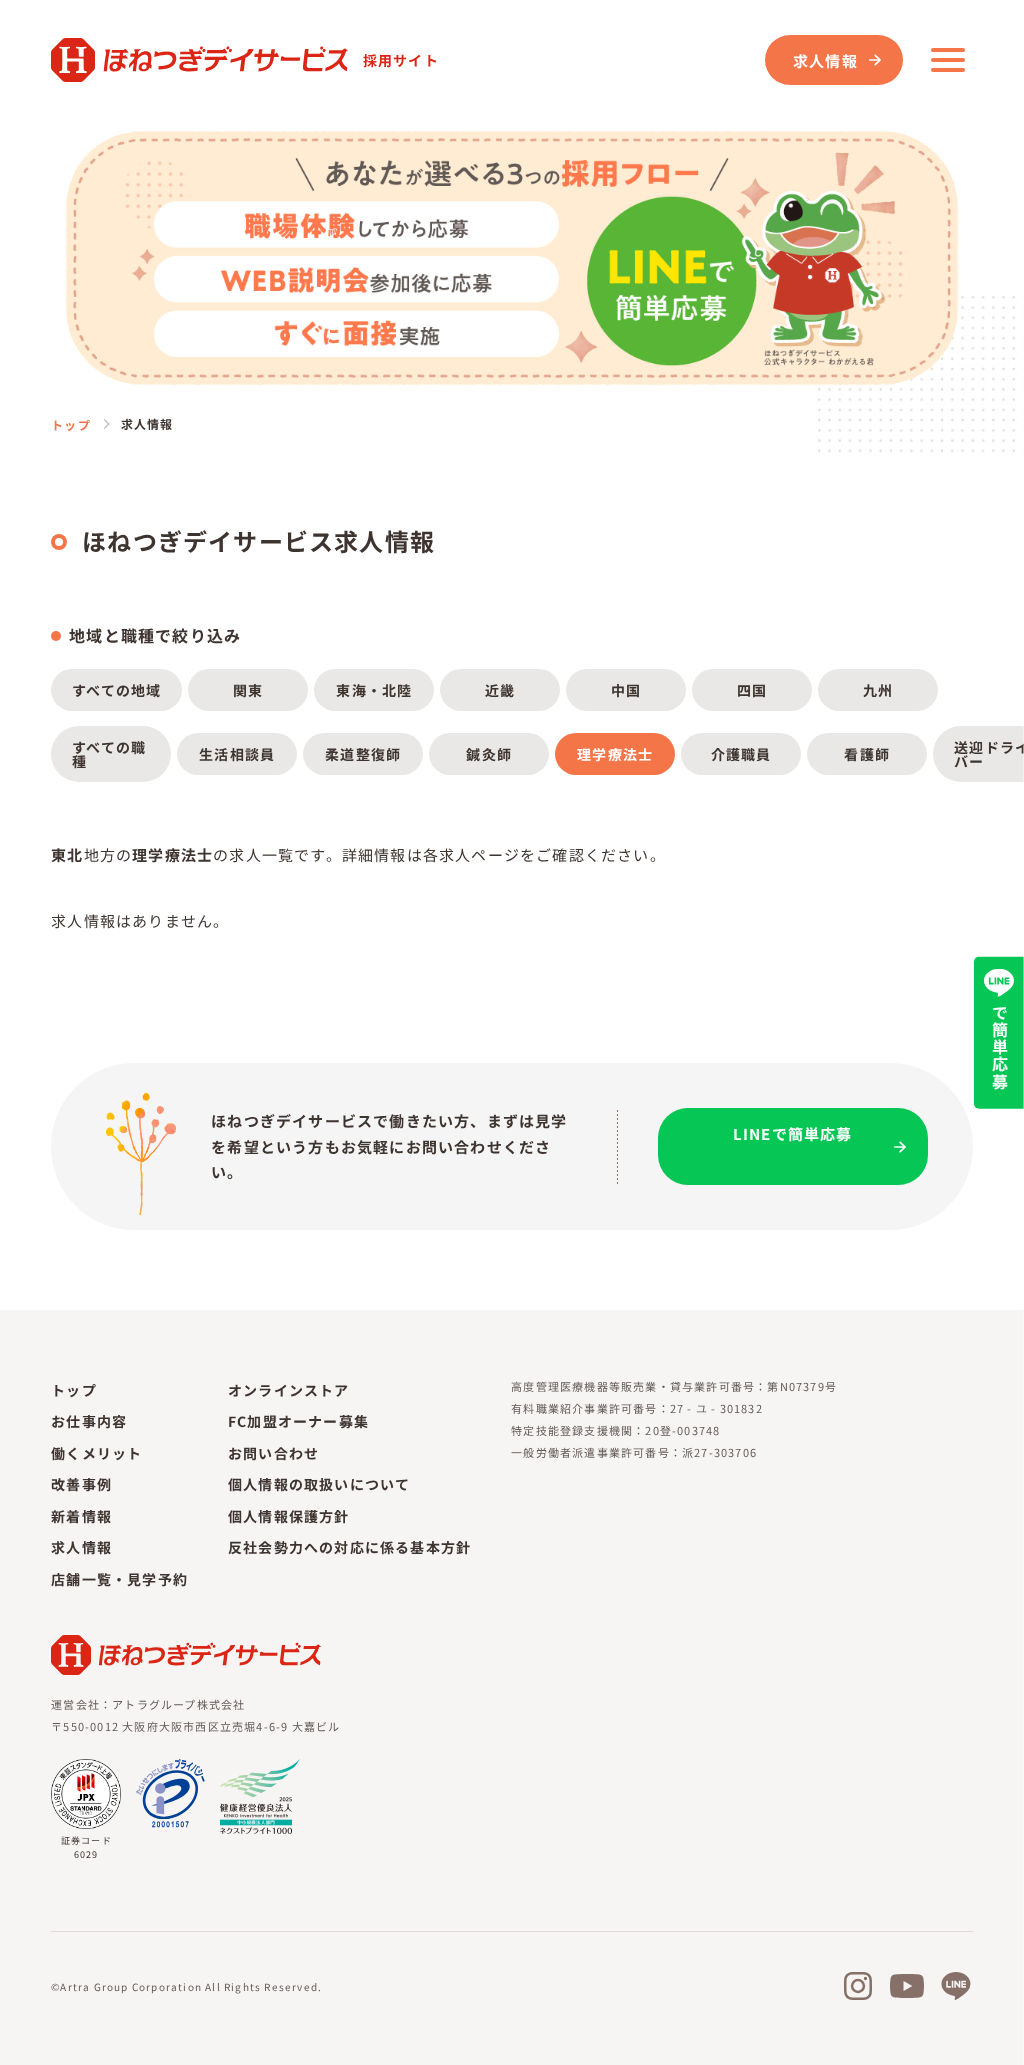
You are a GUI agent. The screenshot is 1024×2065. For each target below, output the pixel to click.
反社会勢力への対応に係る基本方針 (349, 1547)
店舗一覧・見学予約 (119, 1579)
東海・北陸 (374, 690)
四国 (752, 690)
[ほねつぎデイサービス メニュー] (948, 60)
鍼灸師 (489, 754)
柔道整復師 (363, 754)
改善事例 (81, 1484)
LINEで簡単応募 (793, 1133)
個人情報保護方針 (289, 1516)
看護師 (867, 754)
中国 (626, 690)
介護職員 (741, 754)
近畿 (500, 690)
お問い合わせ (273, 1453)
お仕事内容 (89, 1421)
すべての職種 (109, 754)
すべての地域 (116, 690)
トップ (71, 424)
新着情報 (81, 1516)
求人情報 (825, 60)
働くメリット (96, 1453)
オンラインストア (289, 1390)
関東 (248, 690)
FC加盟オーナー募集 (298, 1421)
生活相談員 (237, 754)
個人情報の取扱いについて (319, 1484)
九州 (878, 690)
